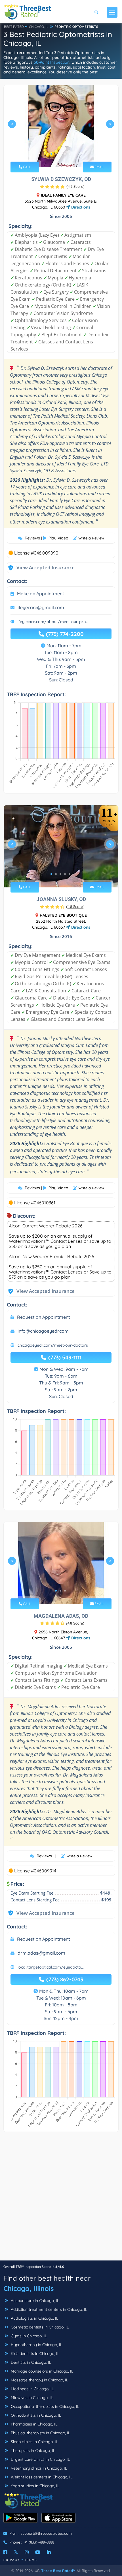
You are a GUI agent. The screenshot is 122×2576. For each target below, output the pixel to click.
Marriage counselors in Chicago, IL (41, 2371)
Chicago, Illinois (29, 2288)
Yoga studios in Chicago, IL (34, 2486)
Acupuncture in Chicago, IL (34, 2301)
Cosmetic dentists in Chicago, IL (39, 2327)
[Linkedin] (49, 2552)
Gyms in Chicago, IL (28, 2336)
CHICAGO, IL (39, 27)
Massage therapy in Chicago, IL (39, 2380)
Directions (80, 207)
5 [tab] (70, 154)
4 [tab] (65, 154)
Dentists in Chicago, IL (30, 2362)
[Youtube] (38, 2552)
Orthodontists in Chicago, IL (35, 2415)
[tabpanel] (61, 126)
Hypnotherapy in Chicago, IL (36, 2345)
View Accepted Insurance (40, 567)
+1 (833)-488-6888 (39, 2542)
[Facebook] (5, 2552)
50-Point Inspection (52, 62)
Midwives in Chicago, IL (31, 2398)
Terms (31, 2560)
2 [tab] (56, 154)
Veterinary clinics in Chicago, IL (38, 2468)
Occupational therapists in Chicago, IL (44, 2406)
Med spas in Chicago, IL (32, 2389)
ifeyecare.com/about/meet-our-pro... (53, 622)
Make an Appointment (41, 593)
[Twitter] (16, 2552)
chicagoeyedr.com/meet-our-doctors (53, 1345)
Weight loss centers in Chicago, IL (41, 2477)
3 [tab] (60, 154)
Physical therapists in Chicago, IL (40, 2433)
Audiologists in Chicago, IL (34, 2318)
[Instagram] (27, 2552)
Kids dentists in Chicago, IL (34, 2354)
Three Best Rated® (58, 2571)
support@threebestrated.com (46, 2533)
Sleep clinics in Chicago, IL (34, 2442)
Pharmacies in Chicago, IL (33, 2424)
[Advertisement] (61, 2199)
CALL (27, 167)
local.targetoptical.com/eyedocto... (51, 1967)
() (75, 186)
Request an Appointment (44, 1317)
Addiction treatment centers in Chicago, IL (48, 2309)
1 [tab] (51, 154)
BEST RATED (14, 27)
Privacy (12, 2560)
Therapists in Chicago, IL (32, 2451)
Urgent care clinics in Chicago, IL (40, 2459)
